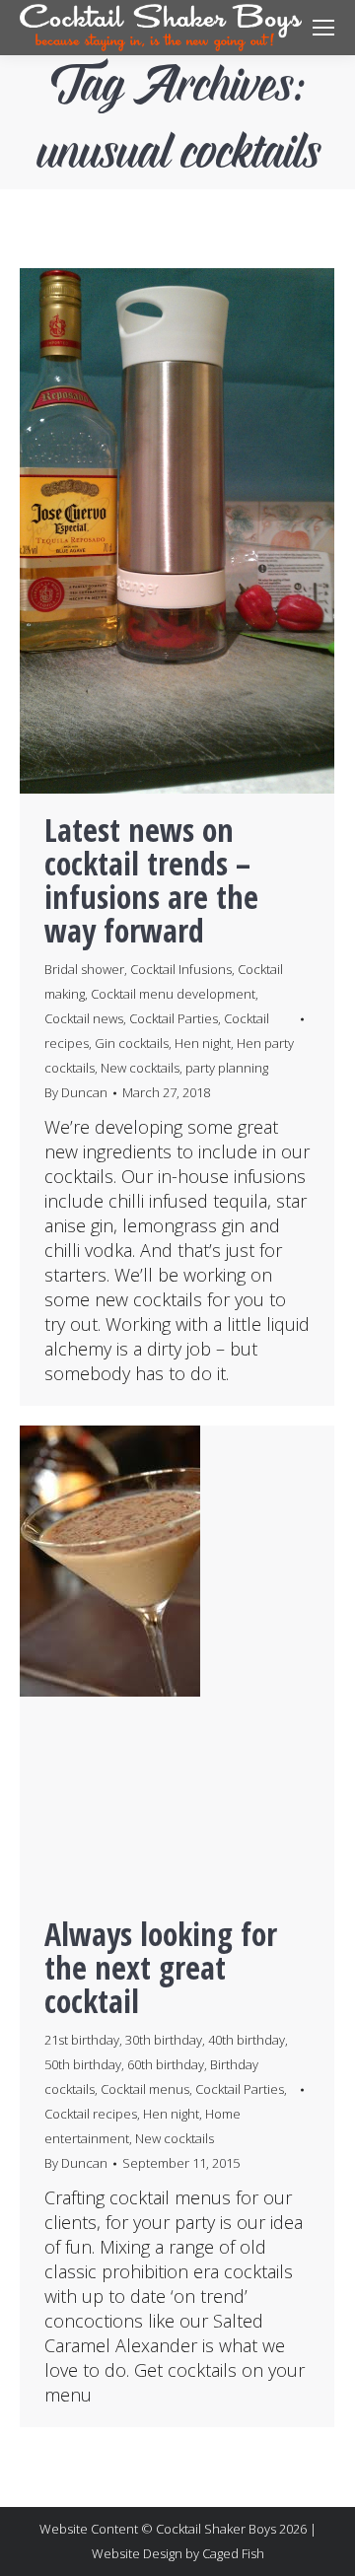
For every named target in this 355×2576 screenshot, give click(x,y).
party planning (227, 1068)
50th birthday (83, 2064)
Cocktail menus (145, 2089)
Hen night (203, 1043)
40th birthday (247, 2040)
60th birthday (166, 2064)
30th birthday (164, 2040)
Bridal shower (84, 969)
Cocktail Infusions (181, 969)
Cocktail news (84, 1018)
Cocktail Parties (174, 1018)
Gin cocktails (132, 1043)
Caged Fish (233, 2553)
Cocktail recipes (91, 2114)
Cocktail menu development (173, 994)
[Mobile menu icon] (323, 28)
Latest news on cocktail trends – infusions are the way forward (151, 880)
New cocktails (140, 1068)
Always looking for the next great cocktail (161, 1967)
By (76, 1092)
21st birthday (82, 2040)
